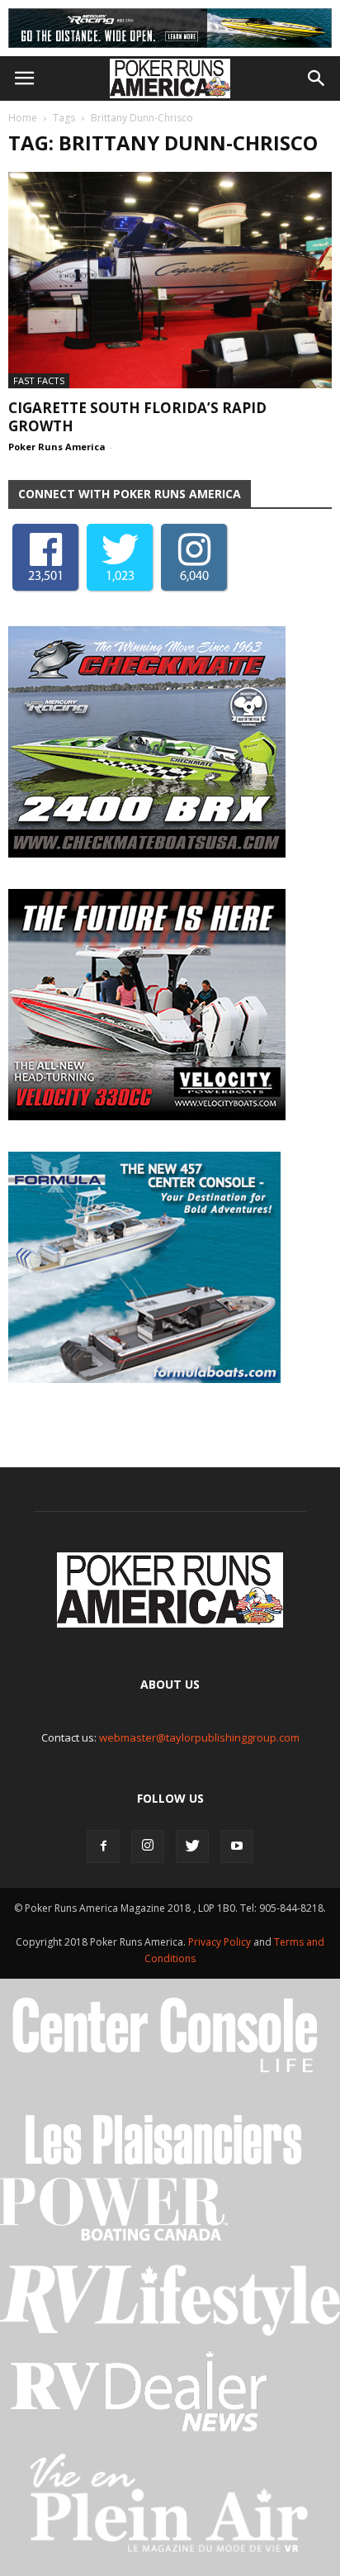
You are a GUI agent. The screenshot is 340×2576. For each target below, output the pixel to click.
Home (23, 118)
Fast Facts (39, 380)
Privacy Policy (221, 1942)
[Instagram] (148, 1846)
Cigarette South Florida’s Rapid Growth (137, 417)
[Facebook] (103, 1846)
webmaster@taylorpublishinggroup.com (199, 1737)
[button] (317, 78)
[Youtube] (237, 1846)
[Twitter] (192, 1846)
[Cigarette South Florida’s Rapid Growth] (170, 280)
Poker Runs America (57, 447)
